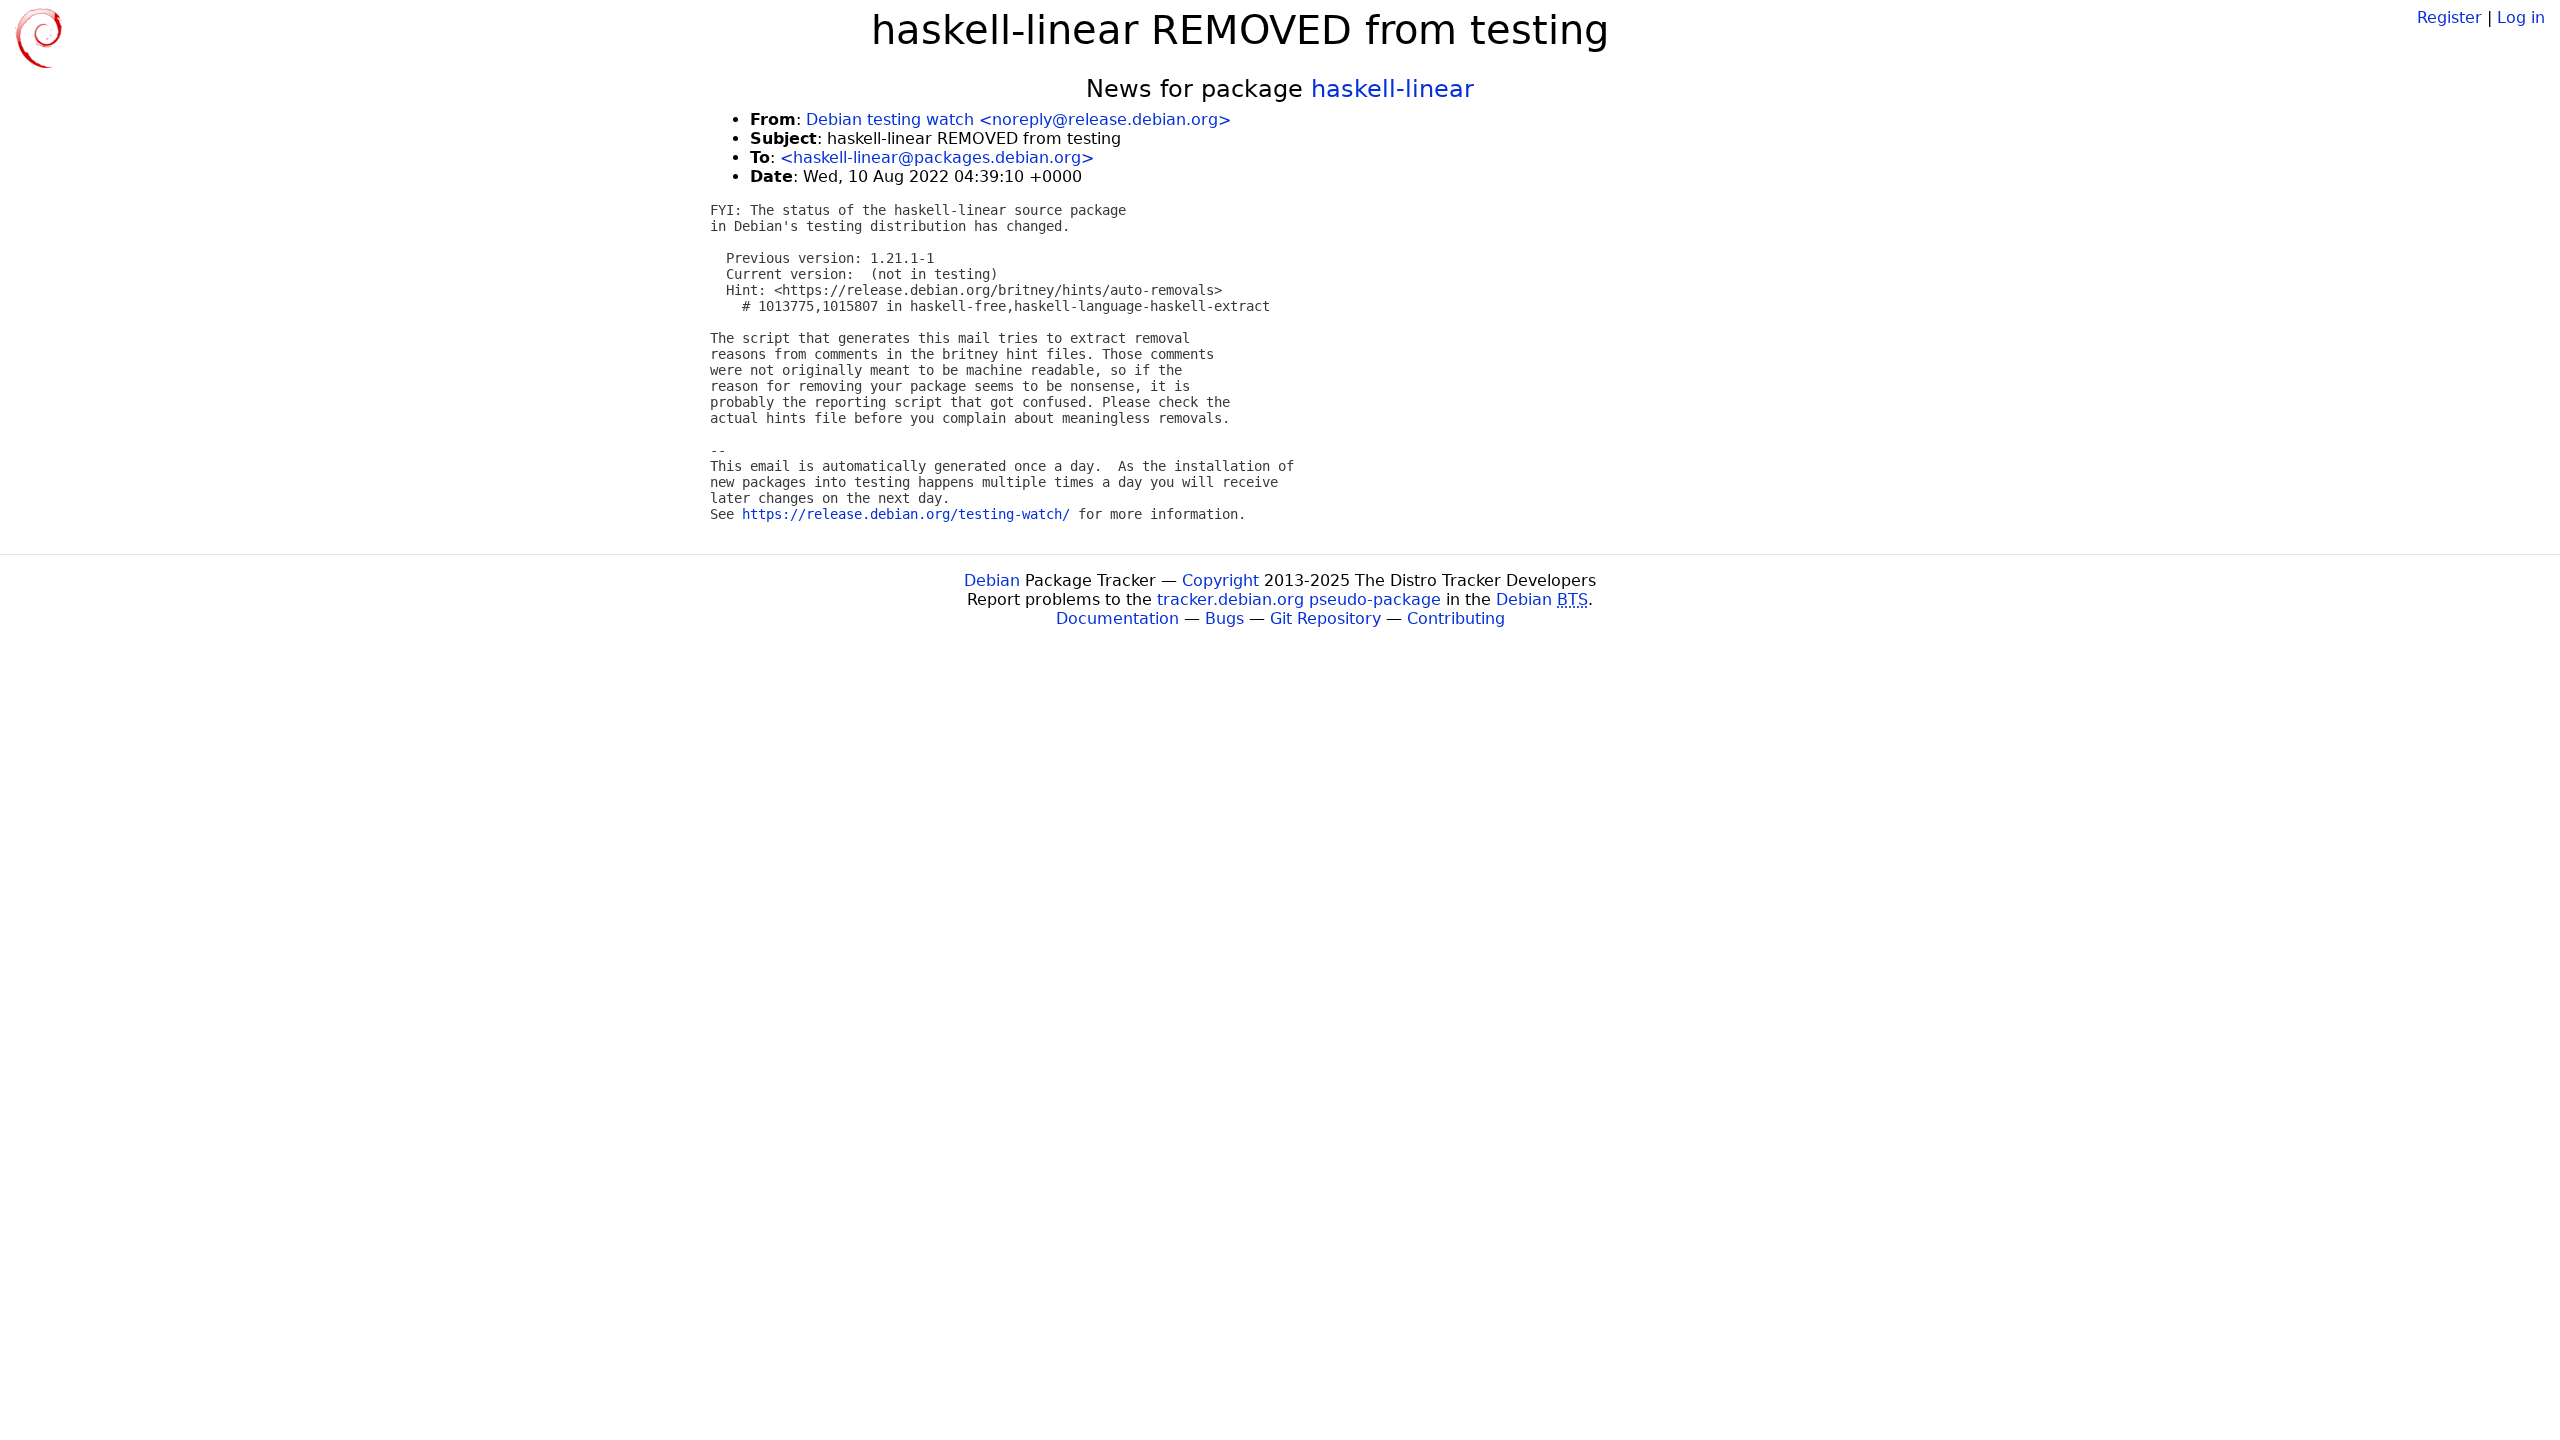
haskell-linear (1392, 89)
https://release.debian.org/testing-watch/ (906, 514)
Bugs (1224, 618)
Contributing (1456, 618)
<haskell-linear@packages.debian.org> (937, 157)
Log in (2521, 17)
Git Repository (1325, 618)
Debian (992, 580)
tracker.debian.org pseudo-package (1299, 599)
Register (2449, 17)
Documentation (1117, 618)
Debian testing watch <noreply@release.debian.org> (1018, 119)
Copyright (1220, 580)
